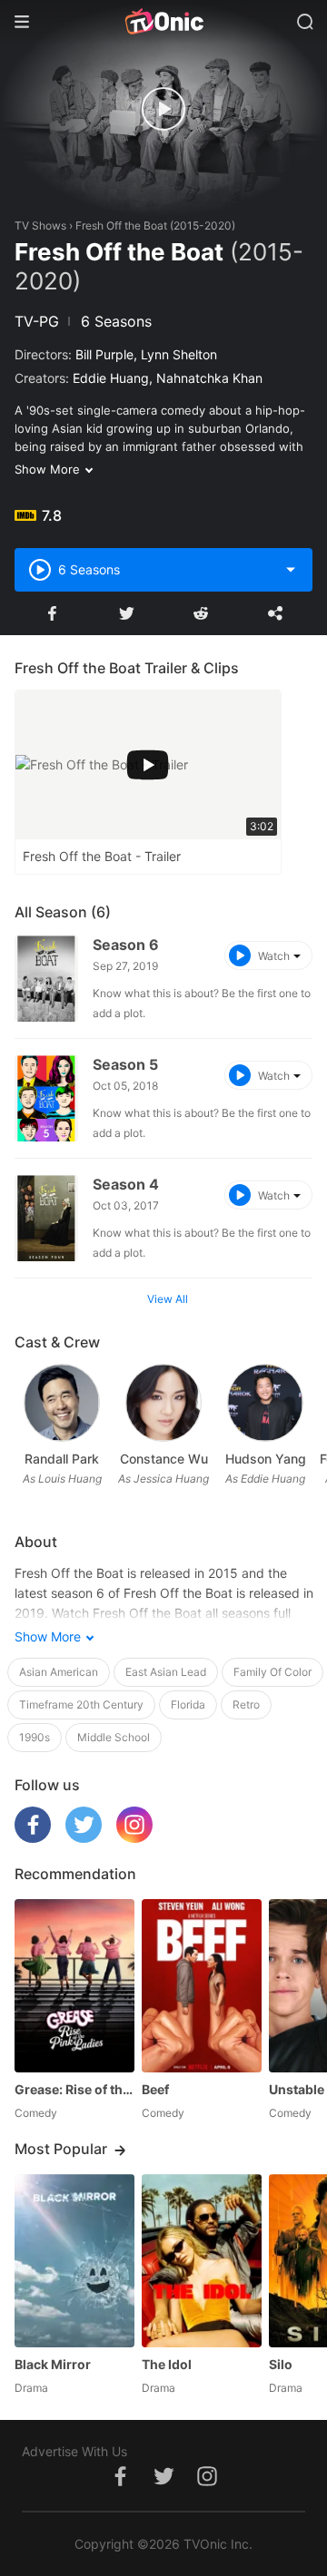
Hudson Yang (266, 1459)
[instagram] (134, 1838)
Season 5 (125, 1064)
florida (188, 1704)
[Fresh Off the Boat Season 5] (46, 1098)
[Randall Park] (61, 1402)
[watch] (163, 109)
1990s (35, 1737)
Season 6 (126, 945)
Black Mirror (53, 2364)
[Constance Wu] (163, 1402)
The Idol (167, 2364)
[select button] (291, 570)
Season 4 (126, 1184)
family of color (272, 1672)
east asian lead (166, 1672)
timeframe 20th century (81, 1704)
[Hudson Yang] (265, 1402)
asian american (59, 1672)
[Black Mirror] (74, 2261)
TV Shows (40, 225)
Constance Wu (164, 1459)
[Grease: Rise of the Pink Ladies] (74, 1986)
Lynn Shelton (179, 354)
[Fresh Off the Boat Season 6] (46, 979)
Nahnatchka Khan (209, 378)
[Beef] (202, 1986)
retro (246, 1704)
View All (168, 1299)
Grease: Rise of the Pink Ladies (74, 2089)
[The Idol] (202, 2261)
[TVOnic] (163, 22)
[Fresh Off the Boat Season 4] (46, 1218)
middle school (114, 1737)
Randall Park (62, 1459)
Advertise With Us (74, 2451)
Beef (155, 2089)
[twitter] (84, 1838)
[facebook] (33, 1838)
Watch (274, 956)
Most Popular (61, 2149)
